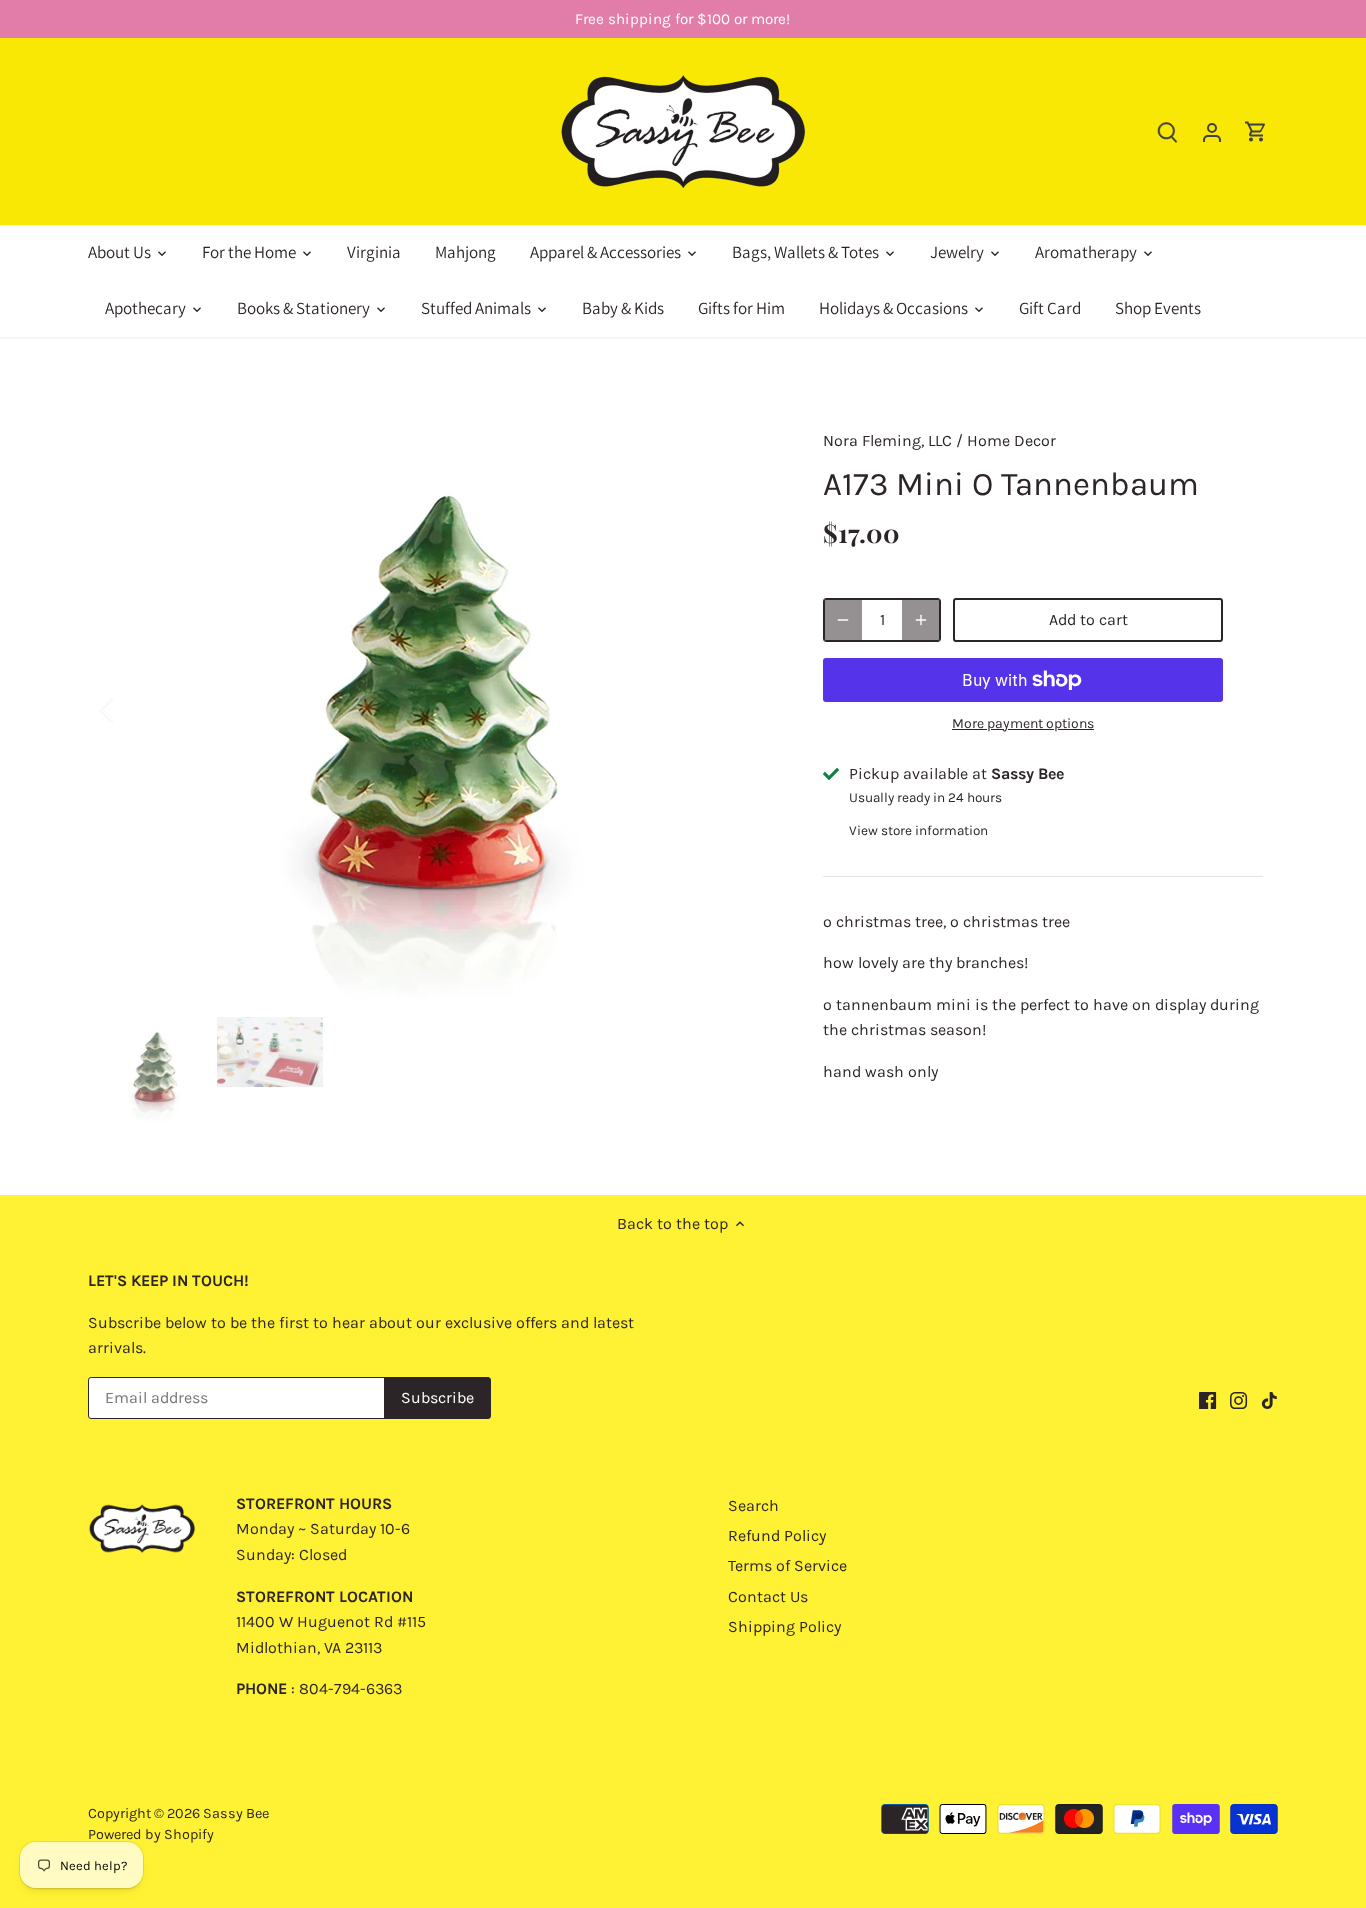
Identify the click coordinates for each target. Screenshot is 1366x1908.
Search (753, 1505)
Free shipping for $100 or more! (682, 19)
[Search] (1168, 131)
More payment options (1023, 723)
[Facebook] (1207, 1399)
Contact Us (768, 1596)
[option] (439, 709)
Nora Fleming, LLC (887, 440)
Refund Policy (777, 1535)
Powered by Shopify (151, 1834)
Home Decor (1011, 440)
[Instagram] (1238, 1399)
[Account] (1212, 131)
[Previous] (133, 709)
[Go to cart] (1256, 131)
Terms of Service (787, 1565)
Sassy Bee (236, 1813)
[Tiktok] (1269, 1399)
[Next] (745, 709)
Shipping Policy (784, 1626)
